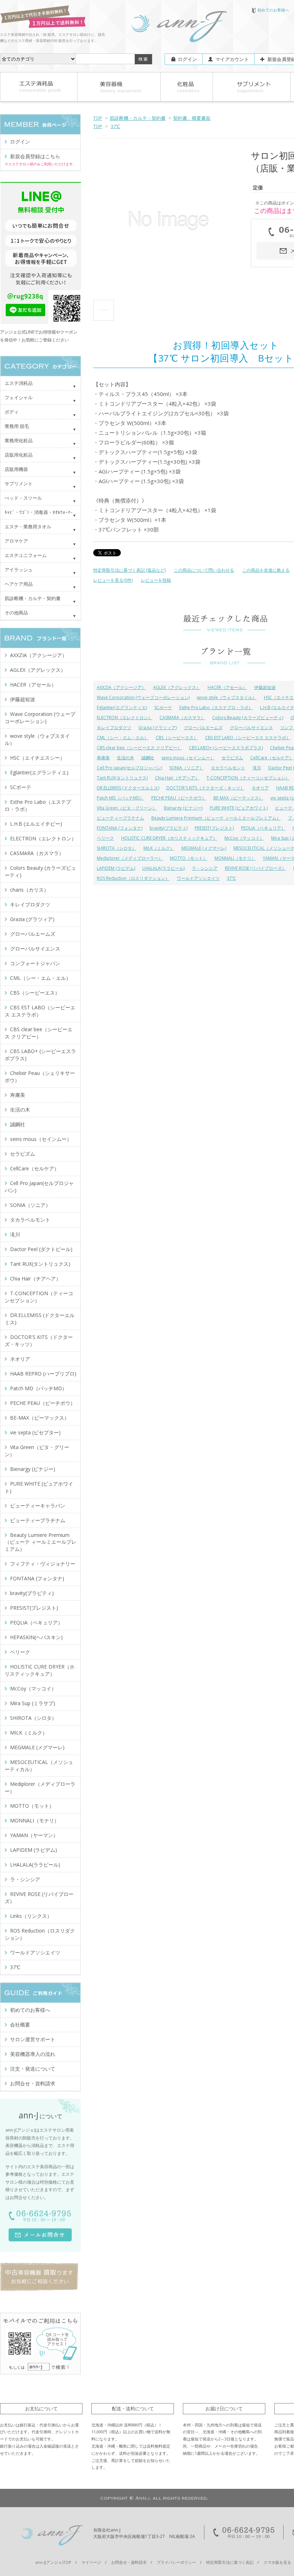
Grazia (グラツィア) (158, 728)
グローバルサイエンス (251, 728)
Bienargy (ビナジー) (183, 808)
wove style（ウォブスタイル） (227, 697)
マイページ (91, 2562)
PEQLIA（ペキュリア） (263, 828)
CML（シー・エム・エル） (123, 738)
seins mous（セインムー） (188, 758)
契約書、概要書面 (192, 118)
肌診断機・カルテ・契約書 (138, 118)
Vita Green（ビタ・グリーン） (127, 808)
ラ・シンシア (205, 868)
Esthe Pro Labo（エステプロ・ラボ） (216, 707)
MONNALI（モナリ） (235, 858)
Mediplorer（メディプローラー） (130, 858)
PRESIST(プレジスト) (214, 828)
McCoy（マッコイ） (244, 838)
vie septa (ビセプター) (35, 1432)
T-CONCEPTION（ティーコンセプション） (248, 778)
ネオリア (260, 788)
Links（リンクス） (31, 1916)
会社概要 (20, 2025)
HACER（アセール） (227, 687)
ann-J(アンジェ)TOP (53, 2562)
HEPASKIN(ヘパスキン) (36, 1637)
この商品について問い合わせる (204, 570)
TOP (98, 118)
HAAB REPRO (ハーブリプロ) (43, 1374)
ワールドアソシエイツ (198, 878)
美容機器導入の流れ (33, 2054)
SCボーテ (163, 707)
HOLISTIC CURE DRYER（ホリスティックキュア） (169, 838)
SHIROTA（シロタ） (117, 848)
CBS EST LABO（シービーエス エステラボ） (248, 738)
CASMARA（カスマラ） (182, 718)
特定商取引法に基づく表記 (230, 2562)
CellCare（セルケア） (272, 758)
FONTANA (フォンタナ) (120, 828)
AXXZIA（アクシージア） (121, 687)
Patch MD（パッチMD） (120, 798)
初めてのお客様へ (273, 10)
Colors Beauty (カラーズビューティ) (248, 718)
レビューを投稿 (156, 580)
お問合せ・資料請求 (33, 2083)
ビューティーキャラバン (38, 1506)
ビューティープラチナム (120, 818)
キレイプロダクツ (114, 728)
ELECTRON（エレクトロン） (125, 718)
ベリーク (105, 838)
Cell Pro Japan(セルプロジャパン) (129, 768)
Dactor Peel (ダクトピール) (41, 1249)
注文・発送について (33, 2069)
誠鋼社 (148, 758)
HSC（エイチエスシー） (37, 758)
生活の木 (125, 758)
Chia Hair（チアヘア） (177, 778)
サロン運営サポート (33, 2039)
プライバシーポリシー (176, 2562)
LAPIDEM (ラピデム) (116, 868)
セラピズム (232, 758)
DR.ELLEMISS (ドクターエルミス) (128, 788)
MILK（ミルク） (159, 848)
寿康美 (103, 758)
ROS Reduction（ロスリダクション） (133, 878)
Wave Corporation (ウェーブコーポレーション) (143, 697)
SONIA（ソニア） (186, 768)
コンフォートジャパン (35, 963)
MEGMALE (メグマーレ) (204, 848)
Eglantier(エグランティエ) (122, 707)
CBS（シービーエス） (177, 738)
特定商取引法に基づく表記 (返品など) (129, 570)
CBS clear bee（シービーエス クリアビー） (139, 748)
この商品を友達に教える (266, 570)
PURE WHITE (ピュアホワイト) (239, 808)
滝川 (257, 768)
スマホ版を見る (277, 2562)
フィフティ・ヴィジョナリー (43, 1564)
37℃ (115, 126)
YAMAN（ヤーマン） (34, 1835)
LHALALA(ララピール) (163, 868)
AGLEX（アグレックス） (177, 687)
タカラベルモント (228, 768)
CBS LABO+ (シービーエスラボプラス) (226, 748)
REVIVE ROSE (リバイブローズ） (255, 868)
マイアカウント (232, 59)
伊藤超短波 (265, 687)
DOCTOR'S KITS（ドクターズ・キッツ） (205, 788)
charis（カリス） (29, 890)
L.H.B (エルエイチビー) (36, 824)
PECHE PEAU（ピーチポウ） (179, 798)
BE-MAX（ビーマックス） (238, 798)
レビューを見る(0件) (113, 580)
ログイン (187, 59)
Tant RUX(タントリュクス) (122, 778)
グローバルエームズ (203, 728)
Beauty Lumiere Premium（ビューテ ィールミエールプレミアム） (216, 818)
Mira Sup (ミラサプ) (33, 1703)
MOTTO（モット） (189, 858)
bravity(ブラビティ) (169, 828)
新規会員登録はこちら (35, 156)
